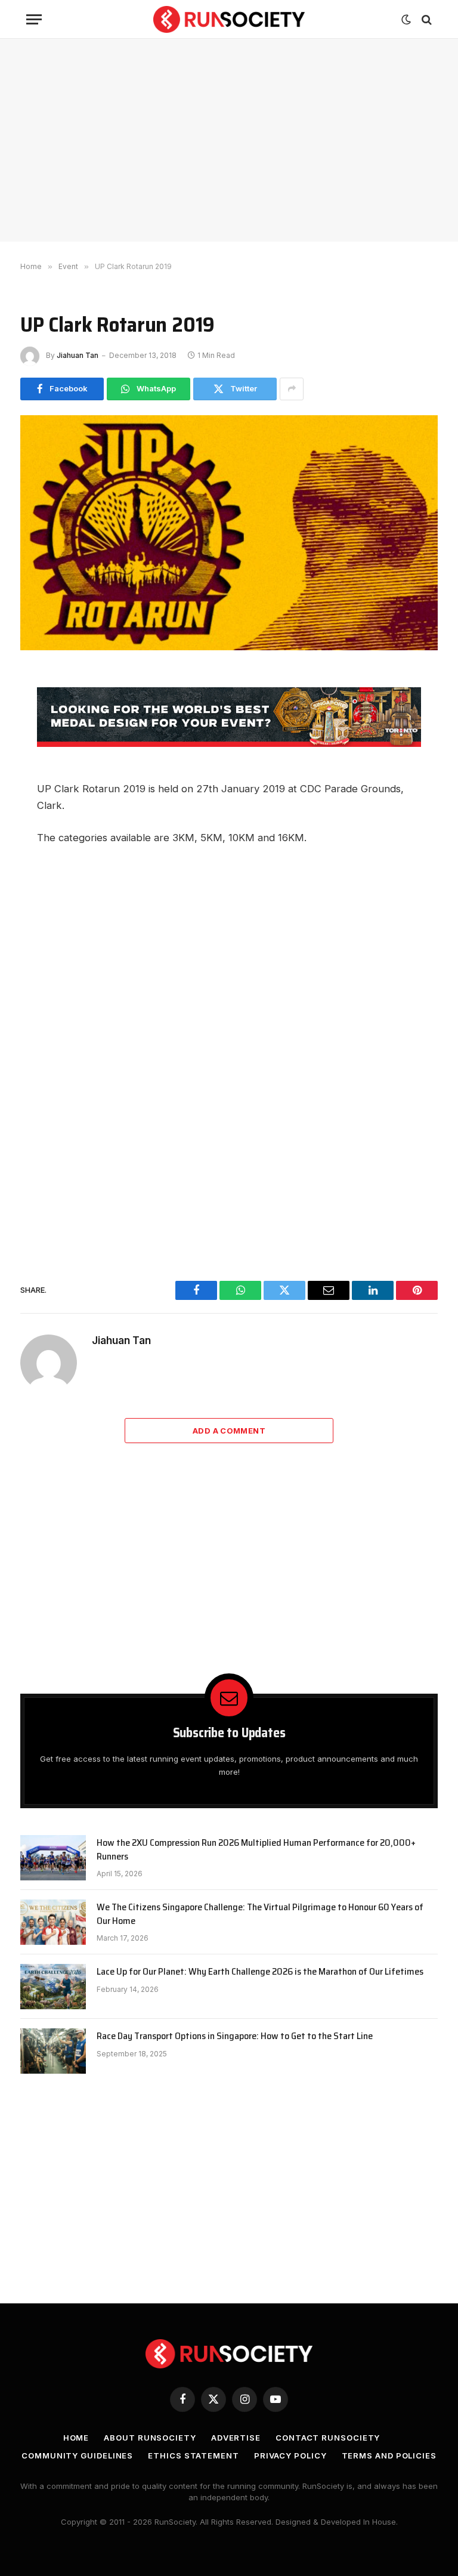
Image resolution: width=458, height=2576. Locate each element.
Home (76, 2438)
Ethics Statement (194, 2455)
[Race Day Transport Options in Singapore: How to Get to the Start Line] (53, 2051)
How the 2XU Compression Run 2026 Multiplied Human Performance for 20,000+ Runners (256, 1850)
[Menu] (34, 19)
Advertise (236, 2438)
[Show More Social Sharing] (292, 389)
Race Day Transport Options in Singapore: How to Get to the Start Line (235, 2036)
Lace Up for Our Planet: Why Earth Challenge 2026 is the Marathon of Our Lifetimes (260, 1972)
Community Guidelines (77, 2455)
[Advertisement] (229, 140)
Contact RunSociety (328, 2438)
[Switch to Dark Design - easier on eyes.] (406, 20)
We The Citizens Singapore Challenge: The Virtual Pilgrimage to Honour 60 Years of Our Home (260, 1914)
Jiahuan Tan (78, 355)
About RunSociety (150, 2438)
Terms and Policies (389, 2455)
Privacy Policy (290, 2455)
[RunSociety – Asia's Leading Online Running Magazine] (229, 19)
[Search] (425, 19)
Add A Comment (229, 1431)
